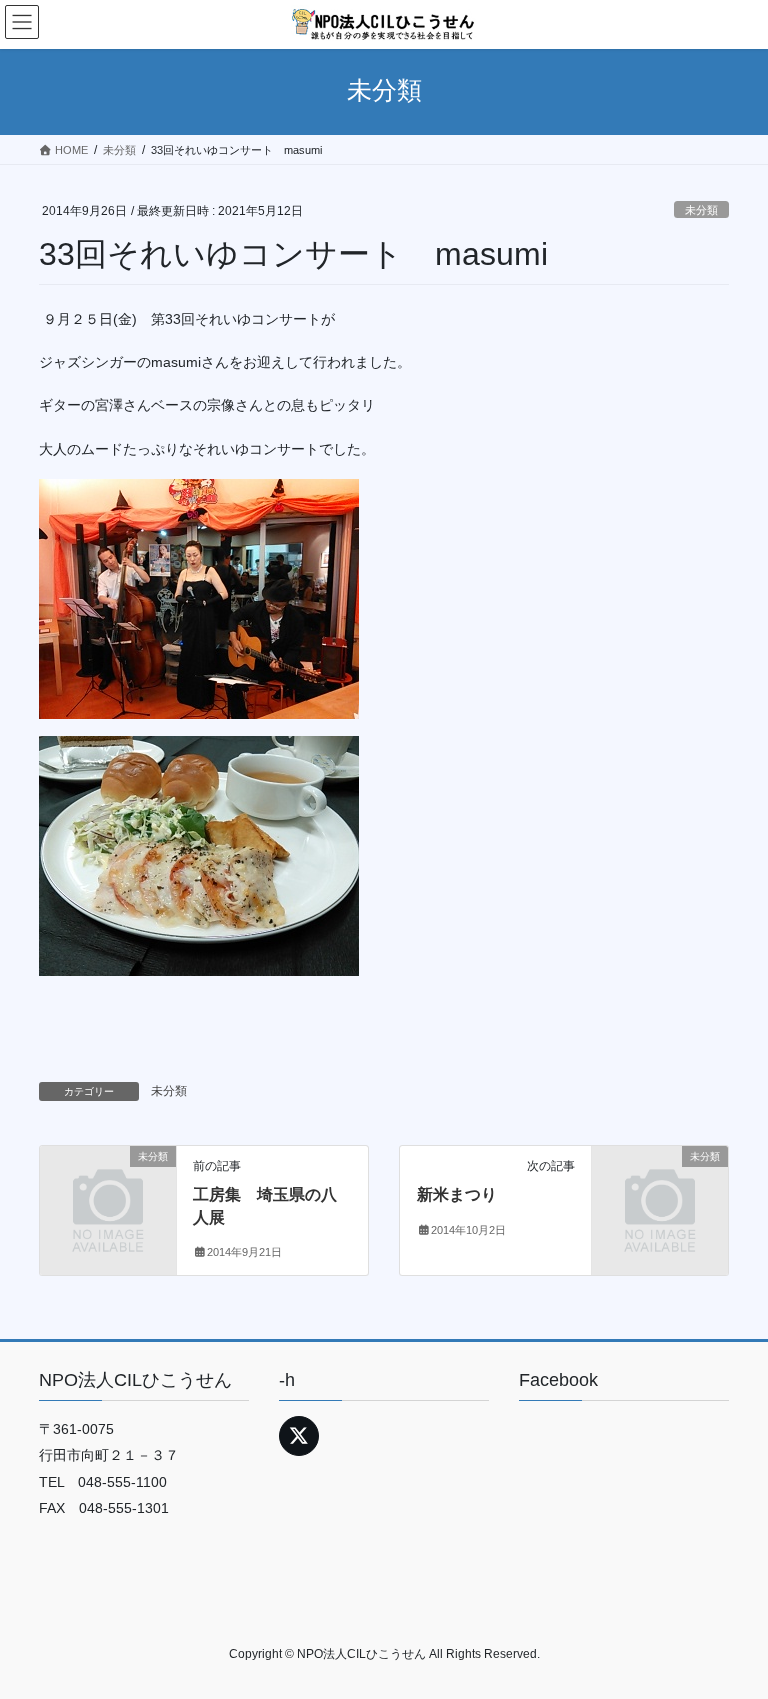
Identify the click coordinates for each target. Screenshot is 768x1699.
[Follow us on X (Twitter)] (299, 1436)
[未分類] (108, 1187)
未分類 (701, 210)
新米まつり (457, 1194)
